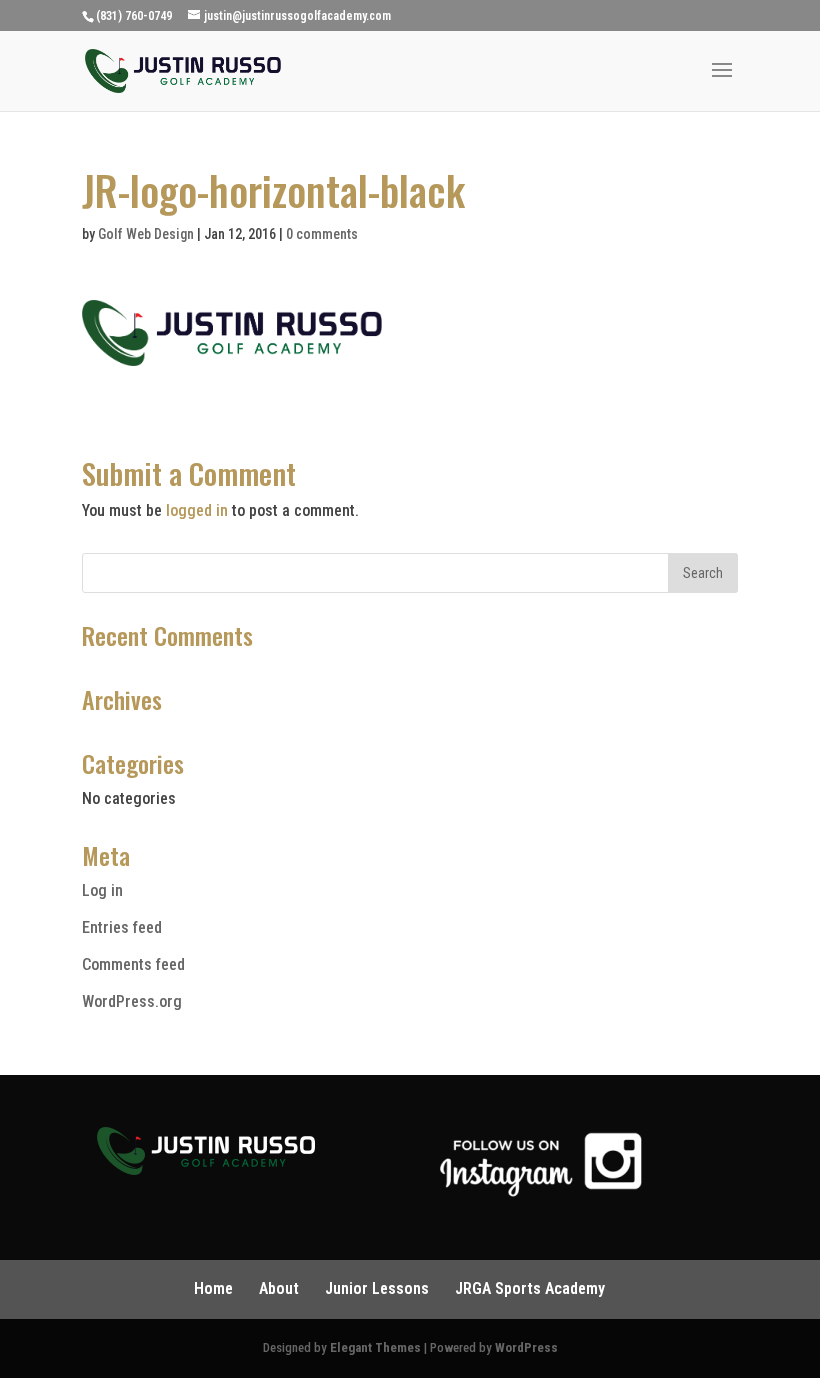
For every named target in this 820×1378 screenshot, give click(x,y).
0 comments (322, 234)
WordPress (526, 1347)
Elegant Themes (375, 1347)
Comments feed (133, 964)
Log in (102, 890)
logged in (197, 510)
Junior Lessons (377, 1288)
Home (213, 1288)
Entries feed (122, 927)
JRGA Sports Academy (530, 1288)
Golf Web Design (146, 234)
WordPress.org (132, 1001)
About (279, 1288)
